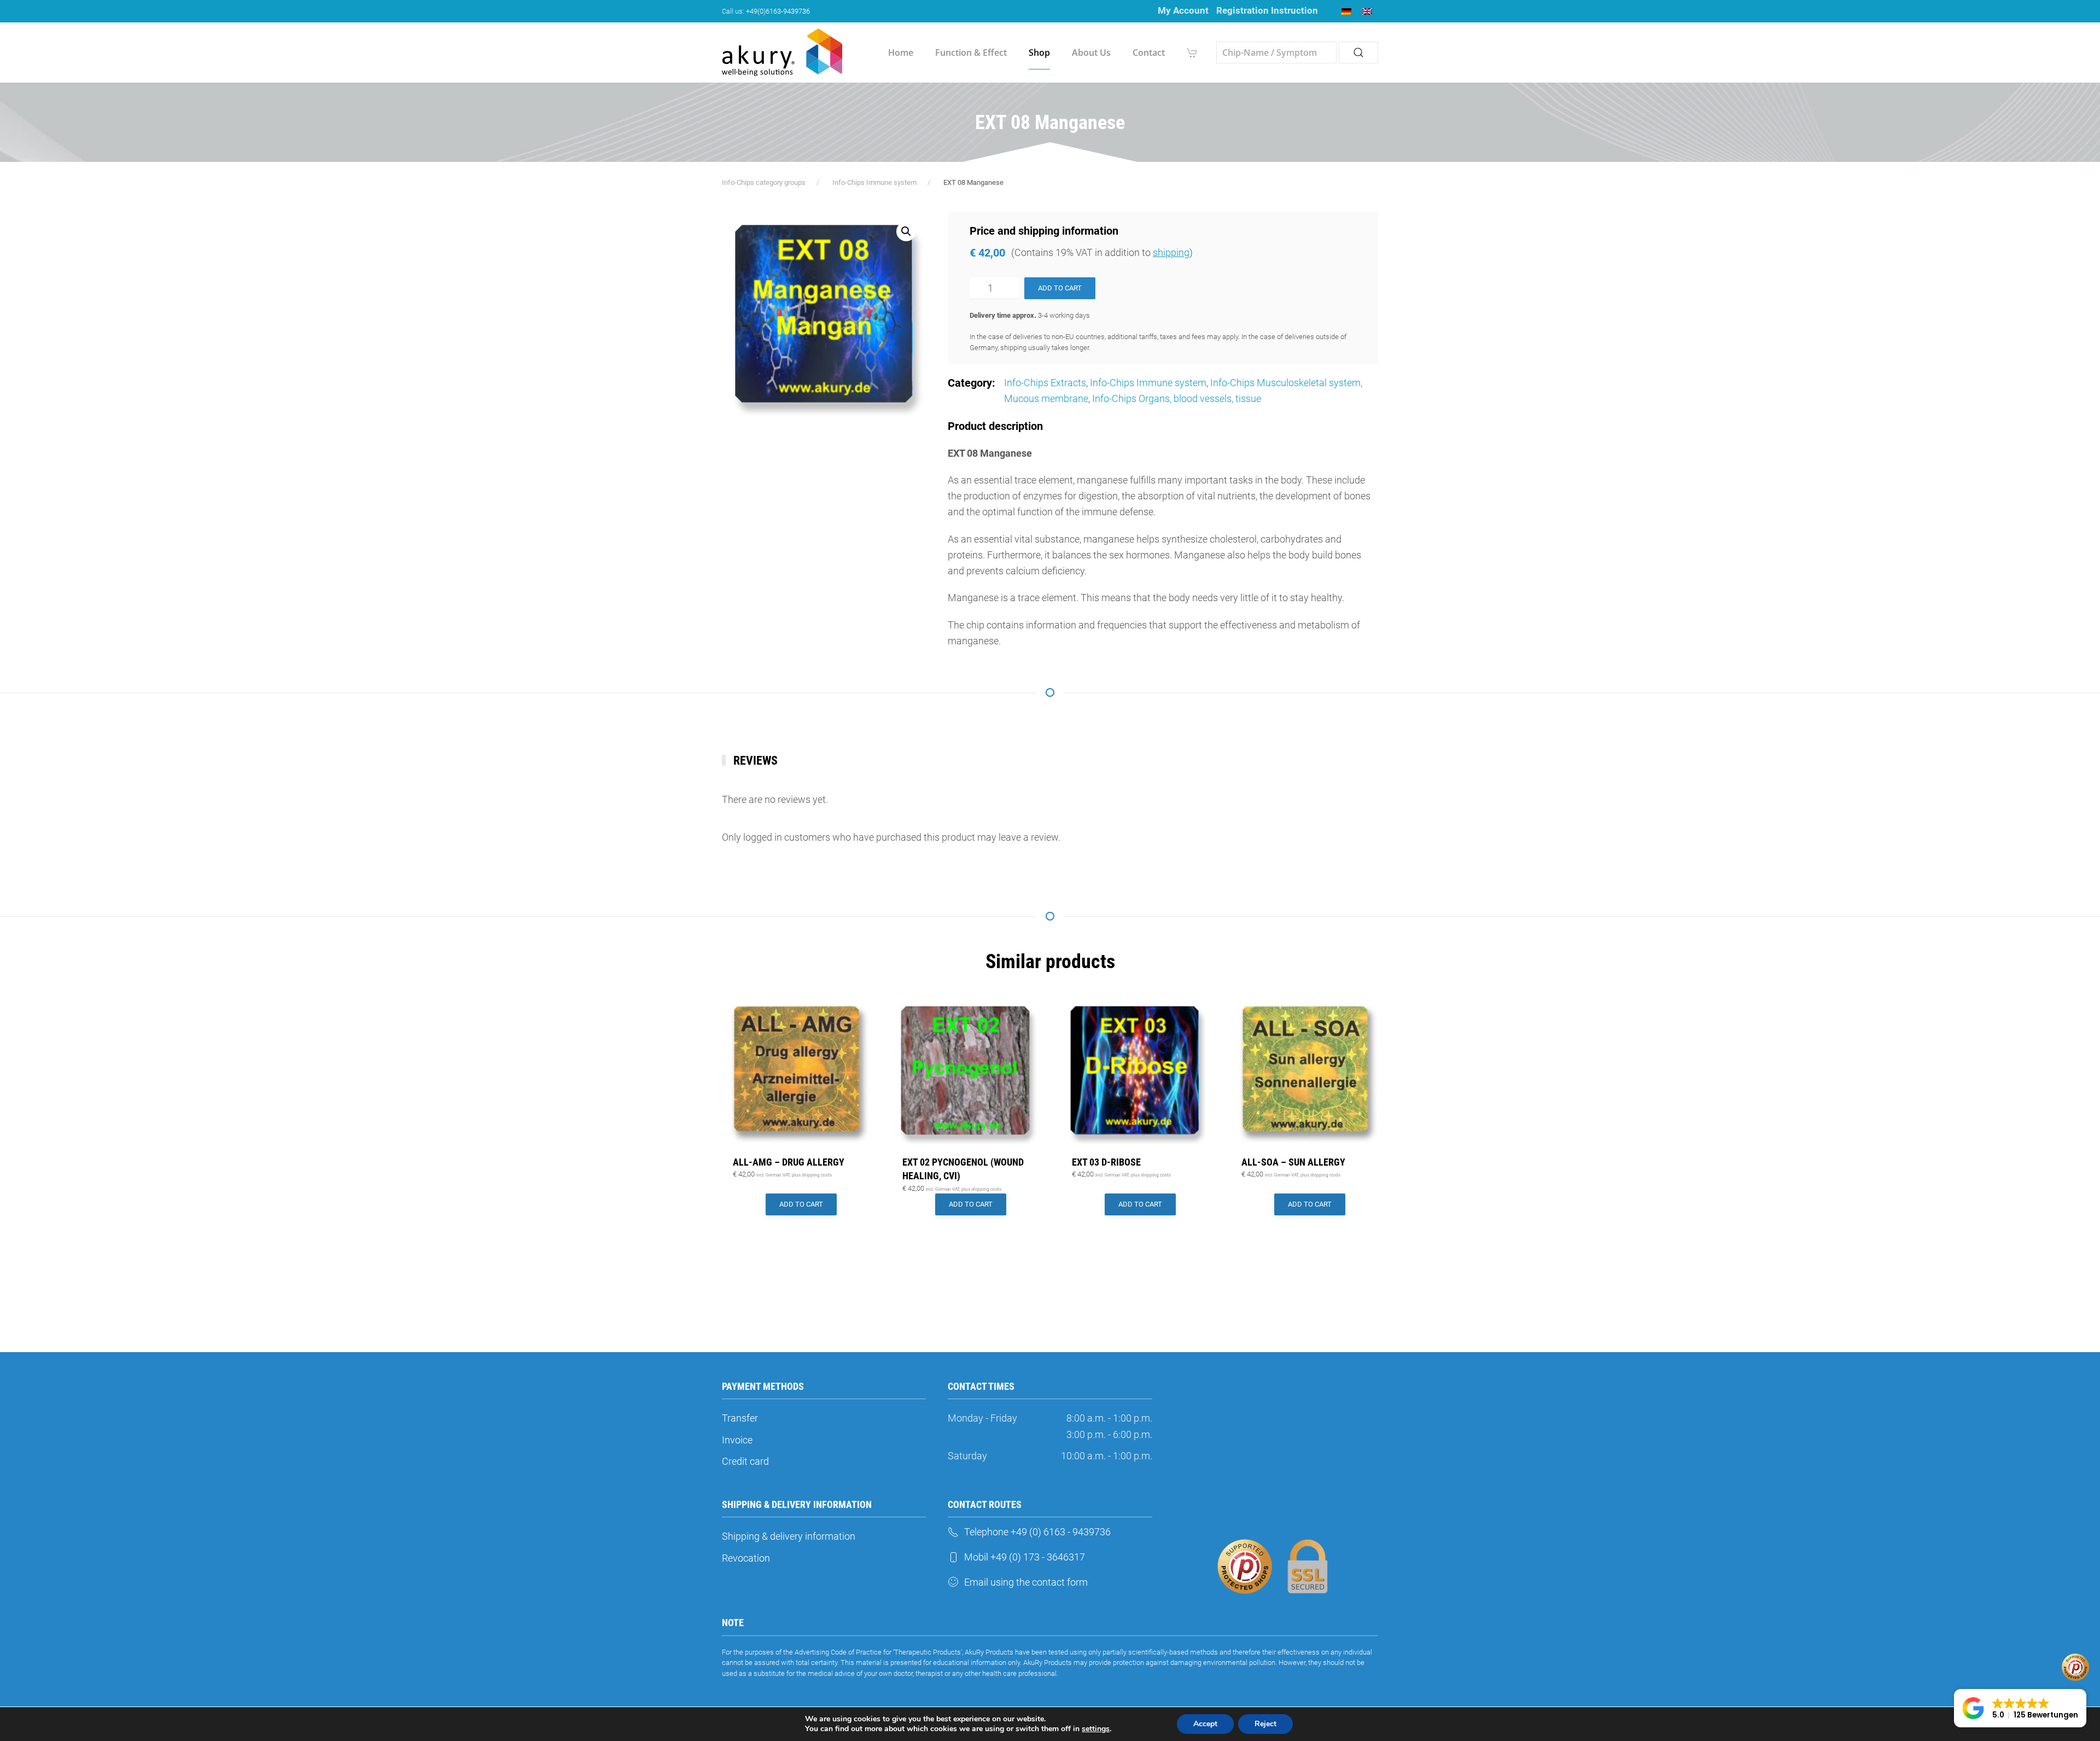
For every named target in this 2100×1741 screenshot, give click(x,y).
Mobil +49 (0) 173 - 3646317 (1025, 1557)
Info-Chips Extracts (1045, 383)
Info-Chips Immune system (1148, 383)
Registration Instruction (1267, 10)
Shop (1039, 53)
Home (901, 53)
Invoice (737, 1440)
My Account (1183, 10)
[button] (906, 231)
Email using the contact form (1026, 1582)
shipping (1171, 252)
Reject (1265, 1724)
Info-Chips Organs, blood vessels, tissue (1177, 398)
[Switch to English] (1367, 11)
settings (1096, 1729)
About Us (1091, 53)
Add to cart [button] (801, 1204)
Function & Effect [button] (971, 53)
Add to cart (1060, 288)
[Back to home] (782, 53)
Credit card (745, 1461)
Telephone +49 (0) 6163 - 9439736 (1037, 1532)
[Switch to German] (1346, 11)
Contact (1149, 53)
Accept (1205, 1724)
